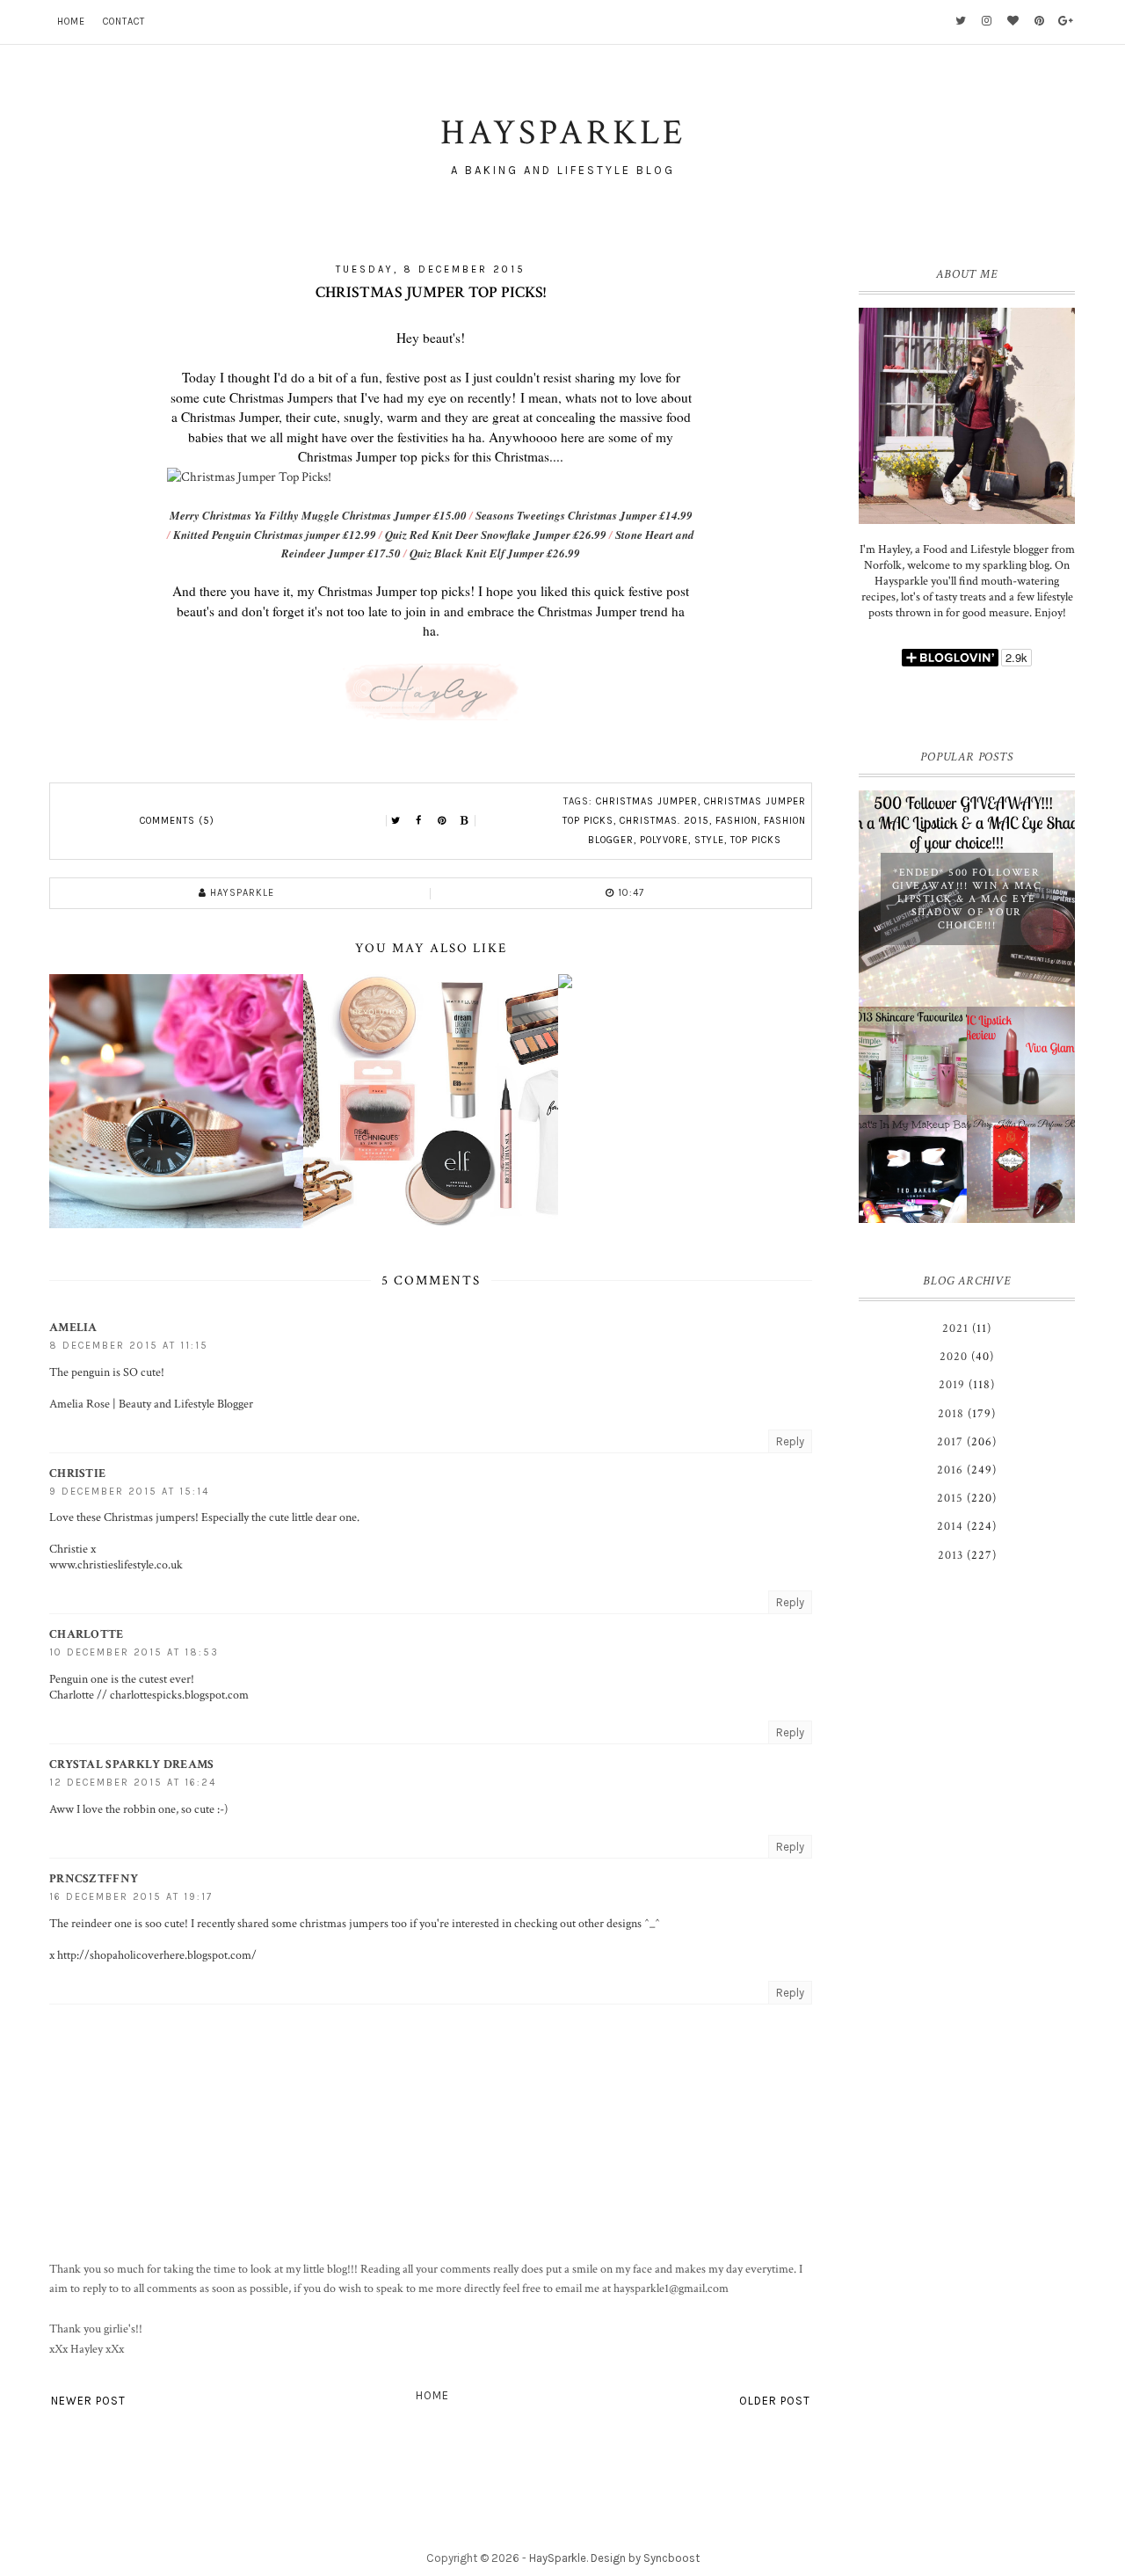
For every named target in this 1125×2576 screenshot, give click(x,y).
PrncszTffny (94, 1879)
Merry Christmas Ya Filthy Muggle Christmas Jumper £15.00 (318, 515)
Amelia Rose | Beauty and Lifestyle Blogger (151, 1404)
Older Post (775, 2401)
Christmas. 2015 (664, 821)
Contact (124, 22)
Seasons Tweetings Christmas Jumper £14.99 (584, 515)
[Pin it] (442, 821)
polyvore (664, 840)
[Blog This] (465, 821)
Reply (790, 1441)
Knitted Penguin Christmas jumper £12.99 (275, 535)
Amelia (73, 1328)
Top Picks (756, 840)
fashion (737, 821)
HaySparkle (558, 2558)
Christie (77, 1474)
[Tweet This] (396, 821)
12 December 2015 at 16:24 (133, 1783)
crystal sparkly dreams (132, 1765)
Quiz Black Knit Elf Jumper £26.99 (495, 553)
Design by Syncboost (645, 2558)
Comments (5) (177, 821)
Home (71, 22)
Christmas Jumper (647, 801)
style (709, 840)
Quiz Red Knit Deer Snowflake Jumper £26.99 (496, 535)
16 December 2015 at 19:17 (131, 1897)
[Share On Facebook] (419, 821)
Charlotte (87, 1634)
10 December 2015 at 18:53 (134, 1652)
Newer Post (88, 2401)
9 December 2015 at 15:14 (129, 1492)
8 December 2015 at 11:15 (129, 1346)
